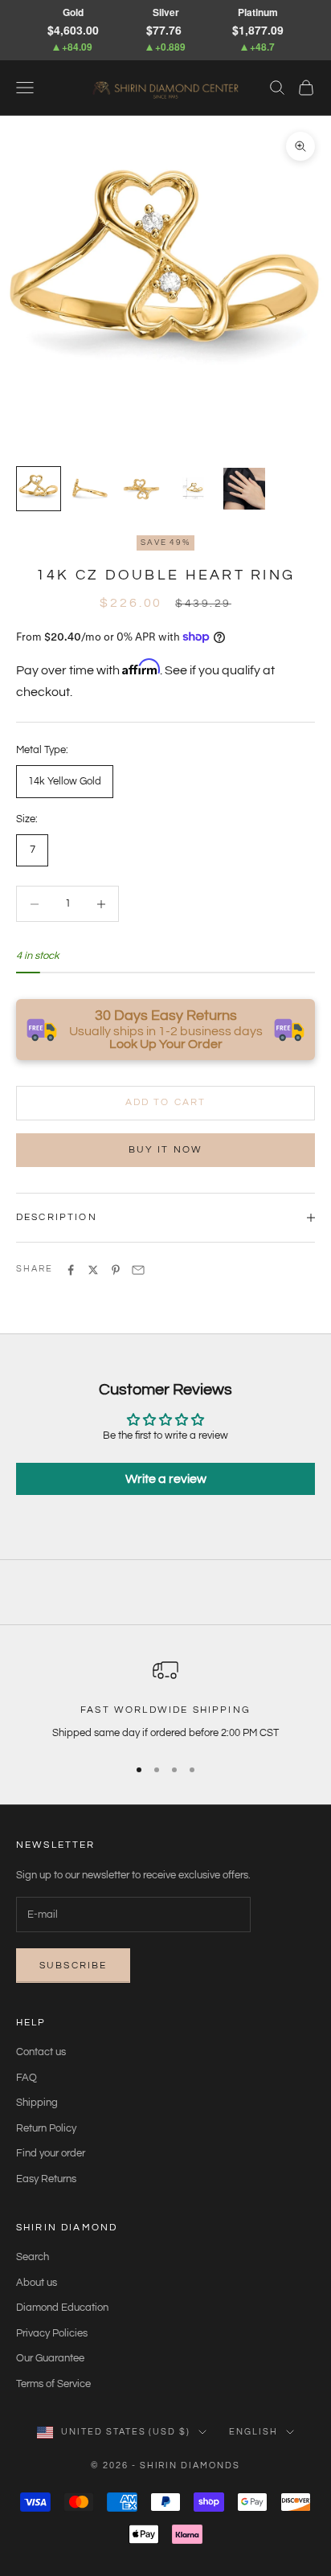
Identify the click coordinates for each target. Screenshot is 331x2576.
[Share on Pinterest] (116, 1270)
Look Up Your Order (166, 1044)
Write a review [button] (166, 1479)
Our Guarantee (50, 2358)
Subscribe (73, 1966)
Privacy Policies (52, 2333)
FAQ (27, 2078)
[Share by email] (138, 1270)
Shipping (37, 2103)
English (253, 2432)
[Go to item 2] (90, 489)
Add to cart (166, 1102)
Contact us (41, 2052)
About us (37, 2283)
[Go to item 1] (39, 489)
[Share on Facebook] (71, 1270)
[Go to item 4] (193, 489)
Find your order (51, 2153)
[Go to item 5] (244, 489)
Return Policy (46, 2128)
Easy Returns (46, 2179)
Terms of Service (53, 2384)
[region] (165, 1700)
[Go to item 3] (141, 489)
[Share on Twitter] (93, 1270)
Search (33, 2257)
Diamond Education (62, 2308)
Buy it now (166, 1150)
